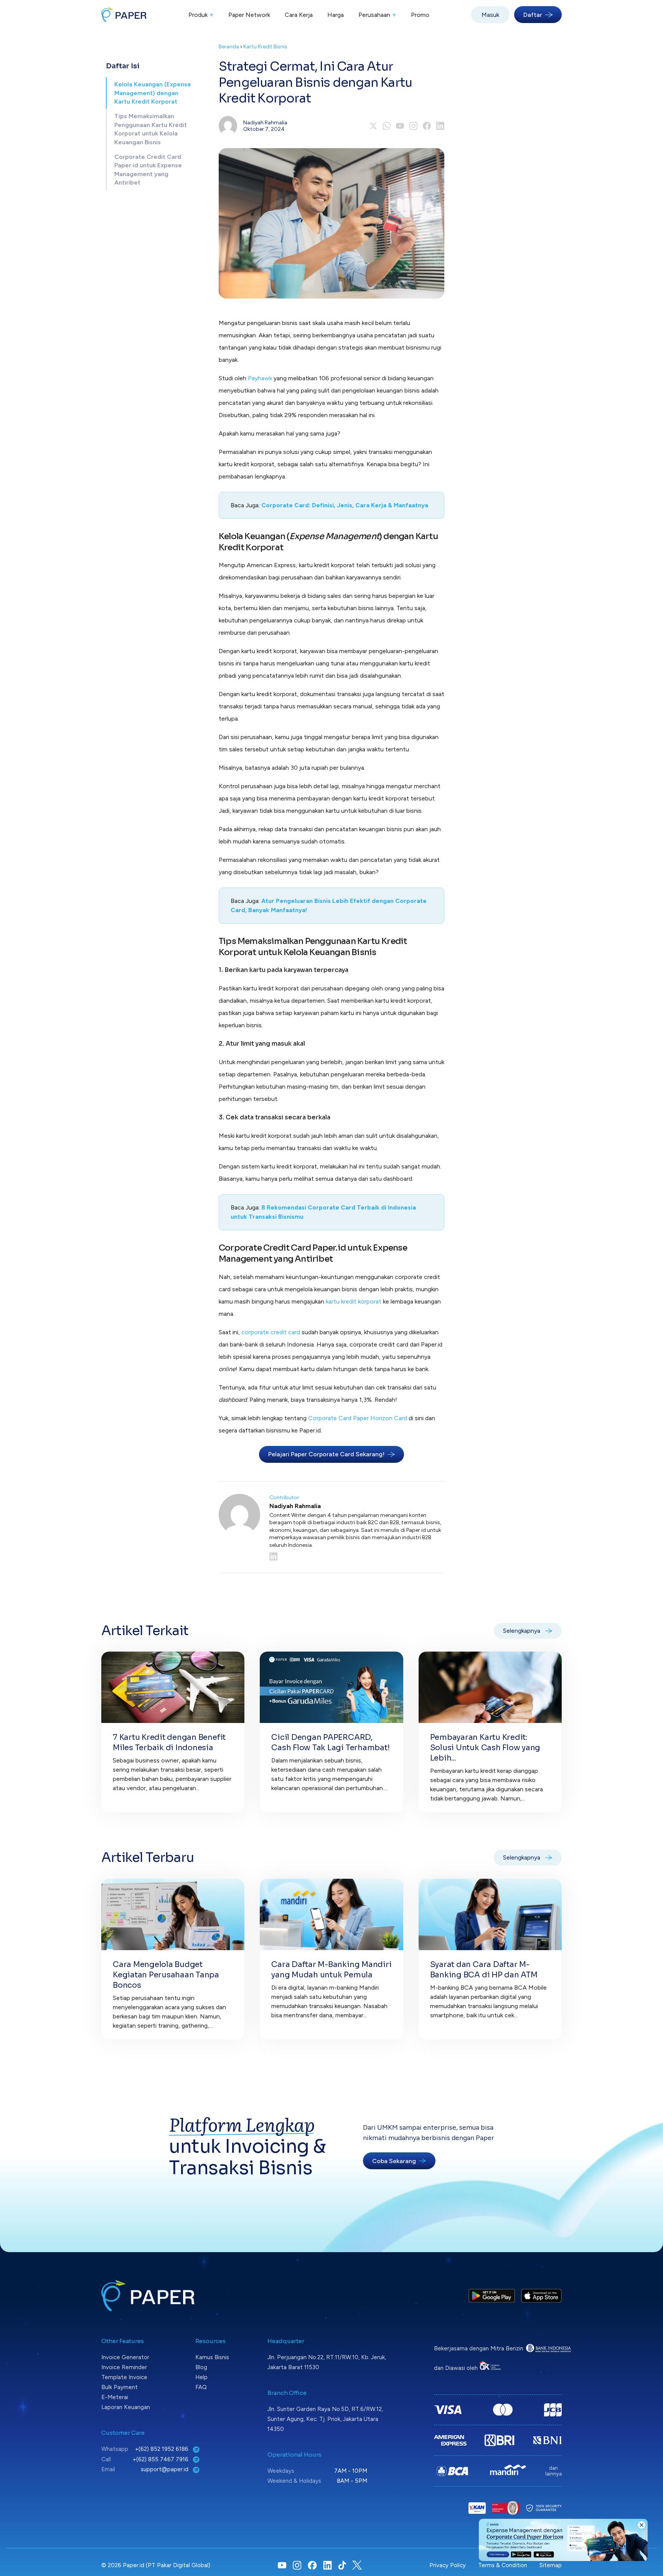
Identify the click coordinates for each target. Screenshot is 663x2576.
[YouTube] (400, 126)
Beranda (229, 47)
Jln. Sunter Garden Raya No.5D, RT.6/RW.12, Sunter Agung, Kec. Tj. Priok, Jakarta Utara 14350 (325, 2419)
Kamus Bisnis (212, 2357)
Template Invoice (124, 2377)
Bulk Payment (120, 2387)
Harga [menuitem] (336, 15)
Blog (201, 2367)
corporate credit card (271, 1332)
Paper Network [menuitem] (249, 15)
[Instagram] (413, 126)
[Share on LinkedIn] (440, 126)
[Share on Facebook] (427, 126)
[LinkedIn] (357, 1556)
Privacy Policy (448, 2565)
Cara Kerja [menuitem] (299, 15)
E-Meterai (115, 2397)
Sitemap (551, 2565)
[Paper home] (124, 15)
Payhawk (261, 378)
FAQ (201, 2387)
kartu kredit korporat (353, 1301)
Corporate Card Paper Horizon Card (358, 1418)
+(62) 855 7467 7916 (161, 2459)
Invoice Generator (125, 2357)
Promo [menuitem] (420, 15)
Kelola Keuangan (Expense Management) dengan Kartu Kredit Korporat (153, 93)
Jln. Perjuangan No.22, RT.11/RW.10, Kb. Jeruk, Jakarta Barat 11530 (327, 2362)
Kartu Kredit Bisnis (265, 47)
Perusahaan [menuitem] (377, 15)
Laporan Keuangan (126, 2407)
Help (201, 2377)
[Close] (642, 2525)
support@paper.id (165, 2469)
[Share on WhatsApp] (387, 126)
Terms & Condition (503, 2565)
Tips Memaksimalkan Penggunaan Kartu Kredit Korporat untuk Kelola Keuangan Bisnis (151, 129)
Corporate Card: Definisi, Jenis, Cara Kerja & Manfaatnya (345, 505)
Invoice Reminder (124, 2367)
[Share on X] (373, 126)
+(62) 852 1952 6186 (162, 2449)
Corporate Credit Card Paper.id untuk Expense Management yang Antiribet (148, 170)
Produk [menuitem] (201, 15)
